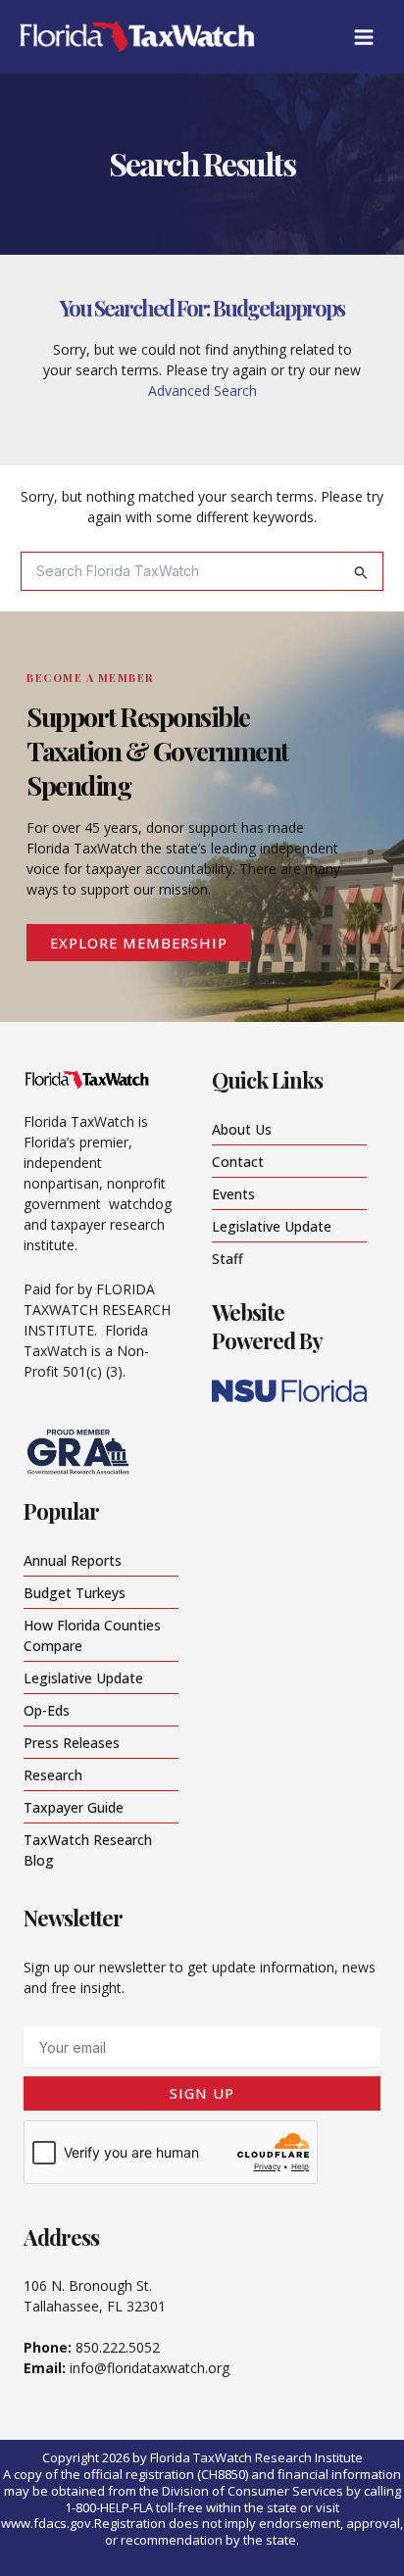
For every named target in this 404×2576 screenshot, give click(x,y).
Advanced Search (202, 390)
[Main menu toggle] (363, 37)
